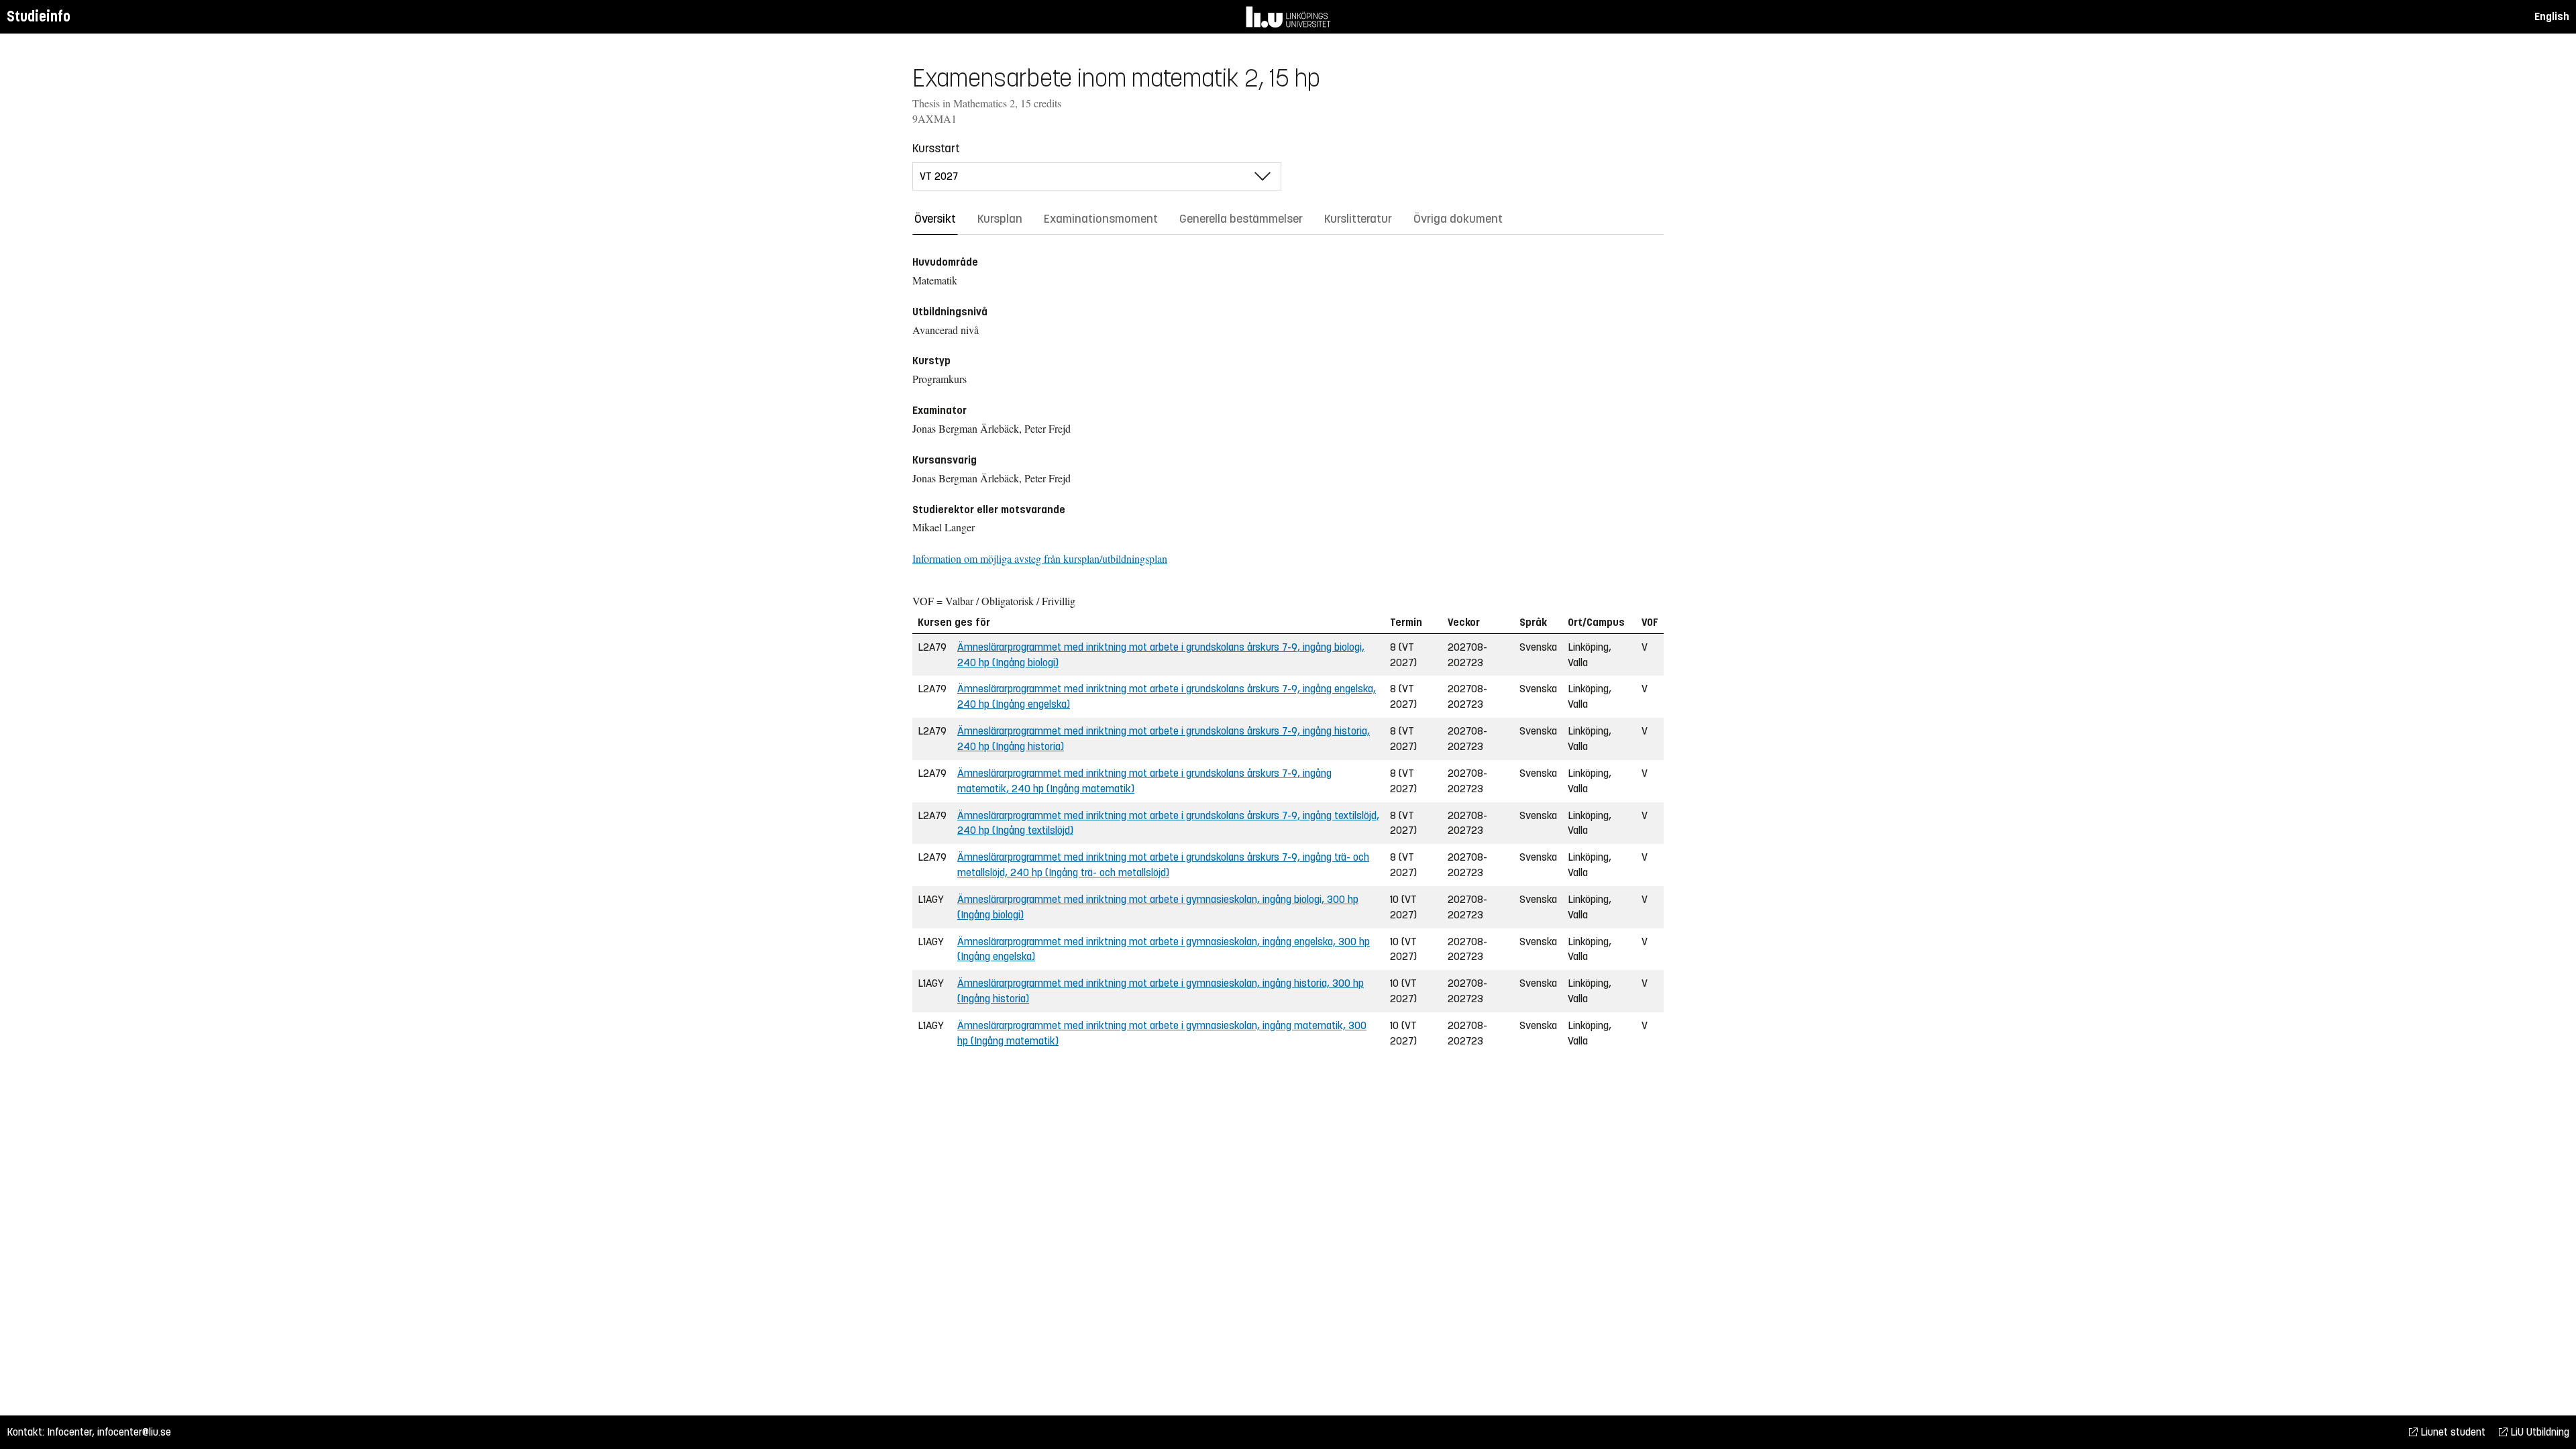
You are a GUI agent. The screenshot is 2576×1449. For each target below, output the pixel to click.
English (2552, 16)
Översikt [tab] (935, 219)
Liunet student (2452, 1432)
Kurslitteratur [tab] (1358, 219)
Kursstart (936, 148)
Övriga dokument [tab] (1458, 219)
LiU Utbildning (2538, 1432)
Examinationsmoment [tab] (1101, 219)
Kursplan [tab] (1000, 219)
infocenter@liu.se (134, 1432)
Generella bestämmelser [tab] (1241, 219)
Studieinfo (39, 16)
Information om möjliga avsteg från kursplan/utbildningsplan (1040, 558)
